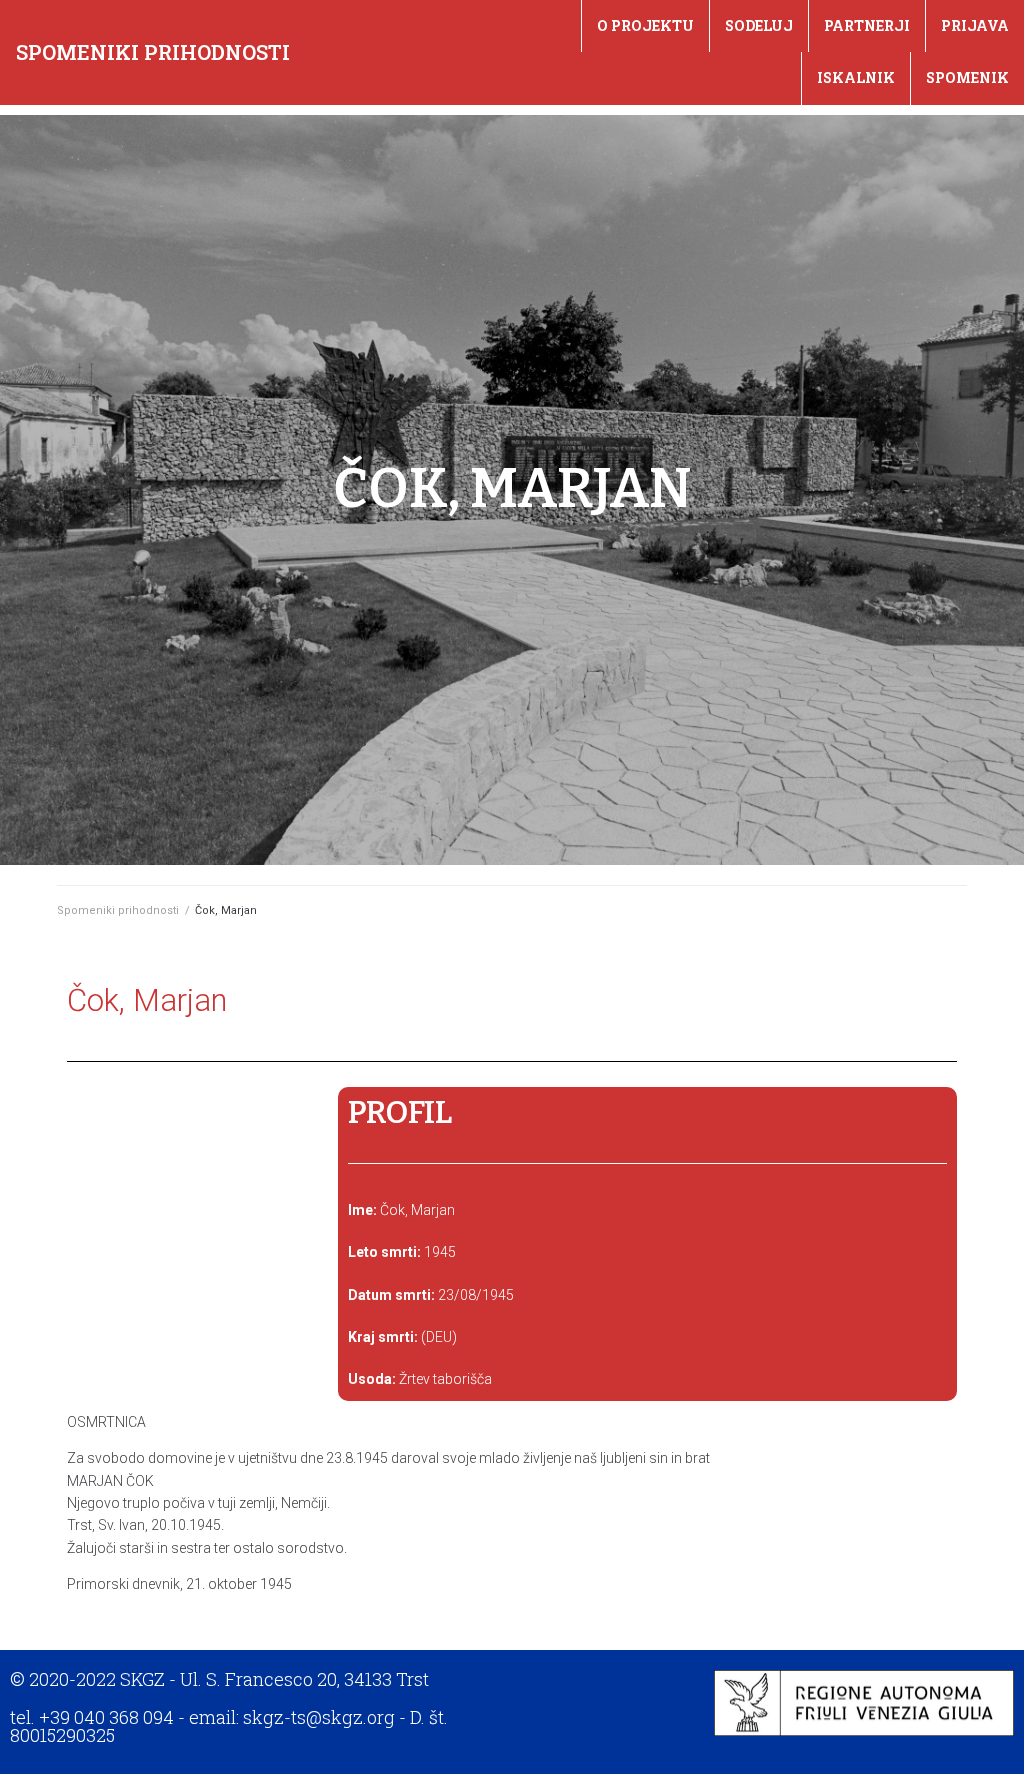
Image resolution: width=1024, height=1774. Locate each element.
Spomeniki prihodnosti (153, 52)
